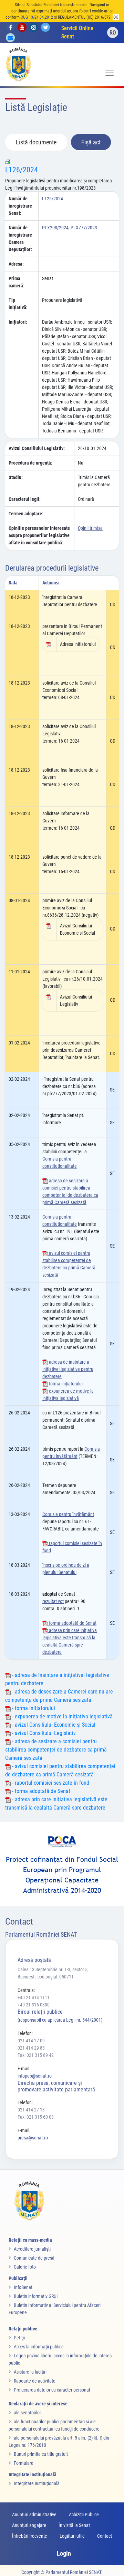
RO (113, 33)
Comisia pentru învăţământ (68, 1514)
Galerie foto (25, 2267)
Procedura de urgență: (30, 463)
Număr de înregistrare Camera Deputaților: (20, 238)
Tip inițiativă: (18, 304)
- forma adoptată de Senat (40, 1791)
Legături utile (72, 2536)
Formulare (24, 2463)
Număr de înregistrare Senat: (20, 206)
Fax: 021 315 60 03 (36, 2117)
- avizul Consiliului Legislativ (43, 1733)
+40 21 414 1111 (34, 1997)
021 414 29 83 (31, 2048)
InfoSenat (23, 2287)
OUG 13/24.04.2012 (37, 17)
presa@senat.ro (33, 2138)
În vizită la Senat (74, 2525)
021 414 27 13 (31, 2110)
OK (116, 17)
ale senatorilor (27, 2413)
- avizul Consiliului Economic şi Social (53, 1725)
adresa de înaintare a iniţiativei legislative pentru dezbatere (68, 1369)
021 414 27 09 (31, 2041)
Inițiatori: (18, 322)
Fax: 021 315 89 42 (36, 2055)
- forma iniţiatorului (33, 1708)
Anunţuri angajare (29, 2525)
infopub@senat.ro (35, 2076)
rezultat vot (53, 1601)
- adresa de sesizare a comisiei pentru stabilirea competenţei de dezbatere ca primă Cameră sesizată (56, 1750)
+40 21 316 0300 (34, 2005)
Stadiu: (16, 477)
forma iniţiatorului (65, 1384)
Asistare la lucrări (30, 2372)
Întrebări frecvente (30, 2536)
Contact (105, 2536)
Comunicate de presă (34, 2258)
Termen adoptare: (26, 514)
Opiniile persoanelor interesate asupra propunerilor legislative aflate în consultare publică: (39, 535)
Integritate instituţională (37, 2483)
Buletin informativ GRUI (36, 2296)
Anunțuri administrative (34, 2515)
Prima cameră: (17, 282)
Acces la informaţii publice (39, 2347)
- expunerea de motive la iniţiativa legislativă (62, 1716)
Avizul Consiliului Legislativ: (37, 448)
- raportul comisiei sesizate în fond (50, 1783)
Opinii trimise (90, 528)
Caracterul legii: (25, 499)
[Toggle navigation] (110, 73)
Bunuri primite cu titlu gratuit (41, 2454)
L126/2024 (22, 170)
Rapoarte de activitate (35, 2381)
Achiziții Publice (84, 2515)
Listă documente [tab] (36, 142)
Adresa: (16, 264)
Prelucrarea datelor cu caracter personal (52, 2390)
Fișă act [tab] (91, 142)
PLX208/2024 (55, 228)
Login (64, 2553)
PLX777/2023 (84, 228)
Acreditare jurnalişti (32, 2249)
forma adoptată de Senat (72, 1623)
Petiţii (19, 2338)
